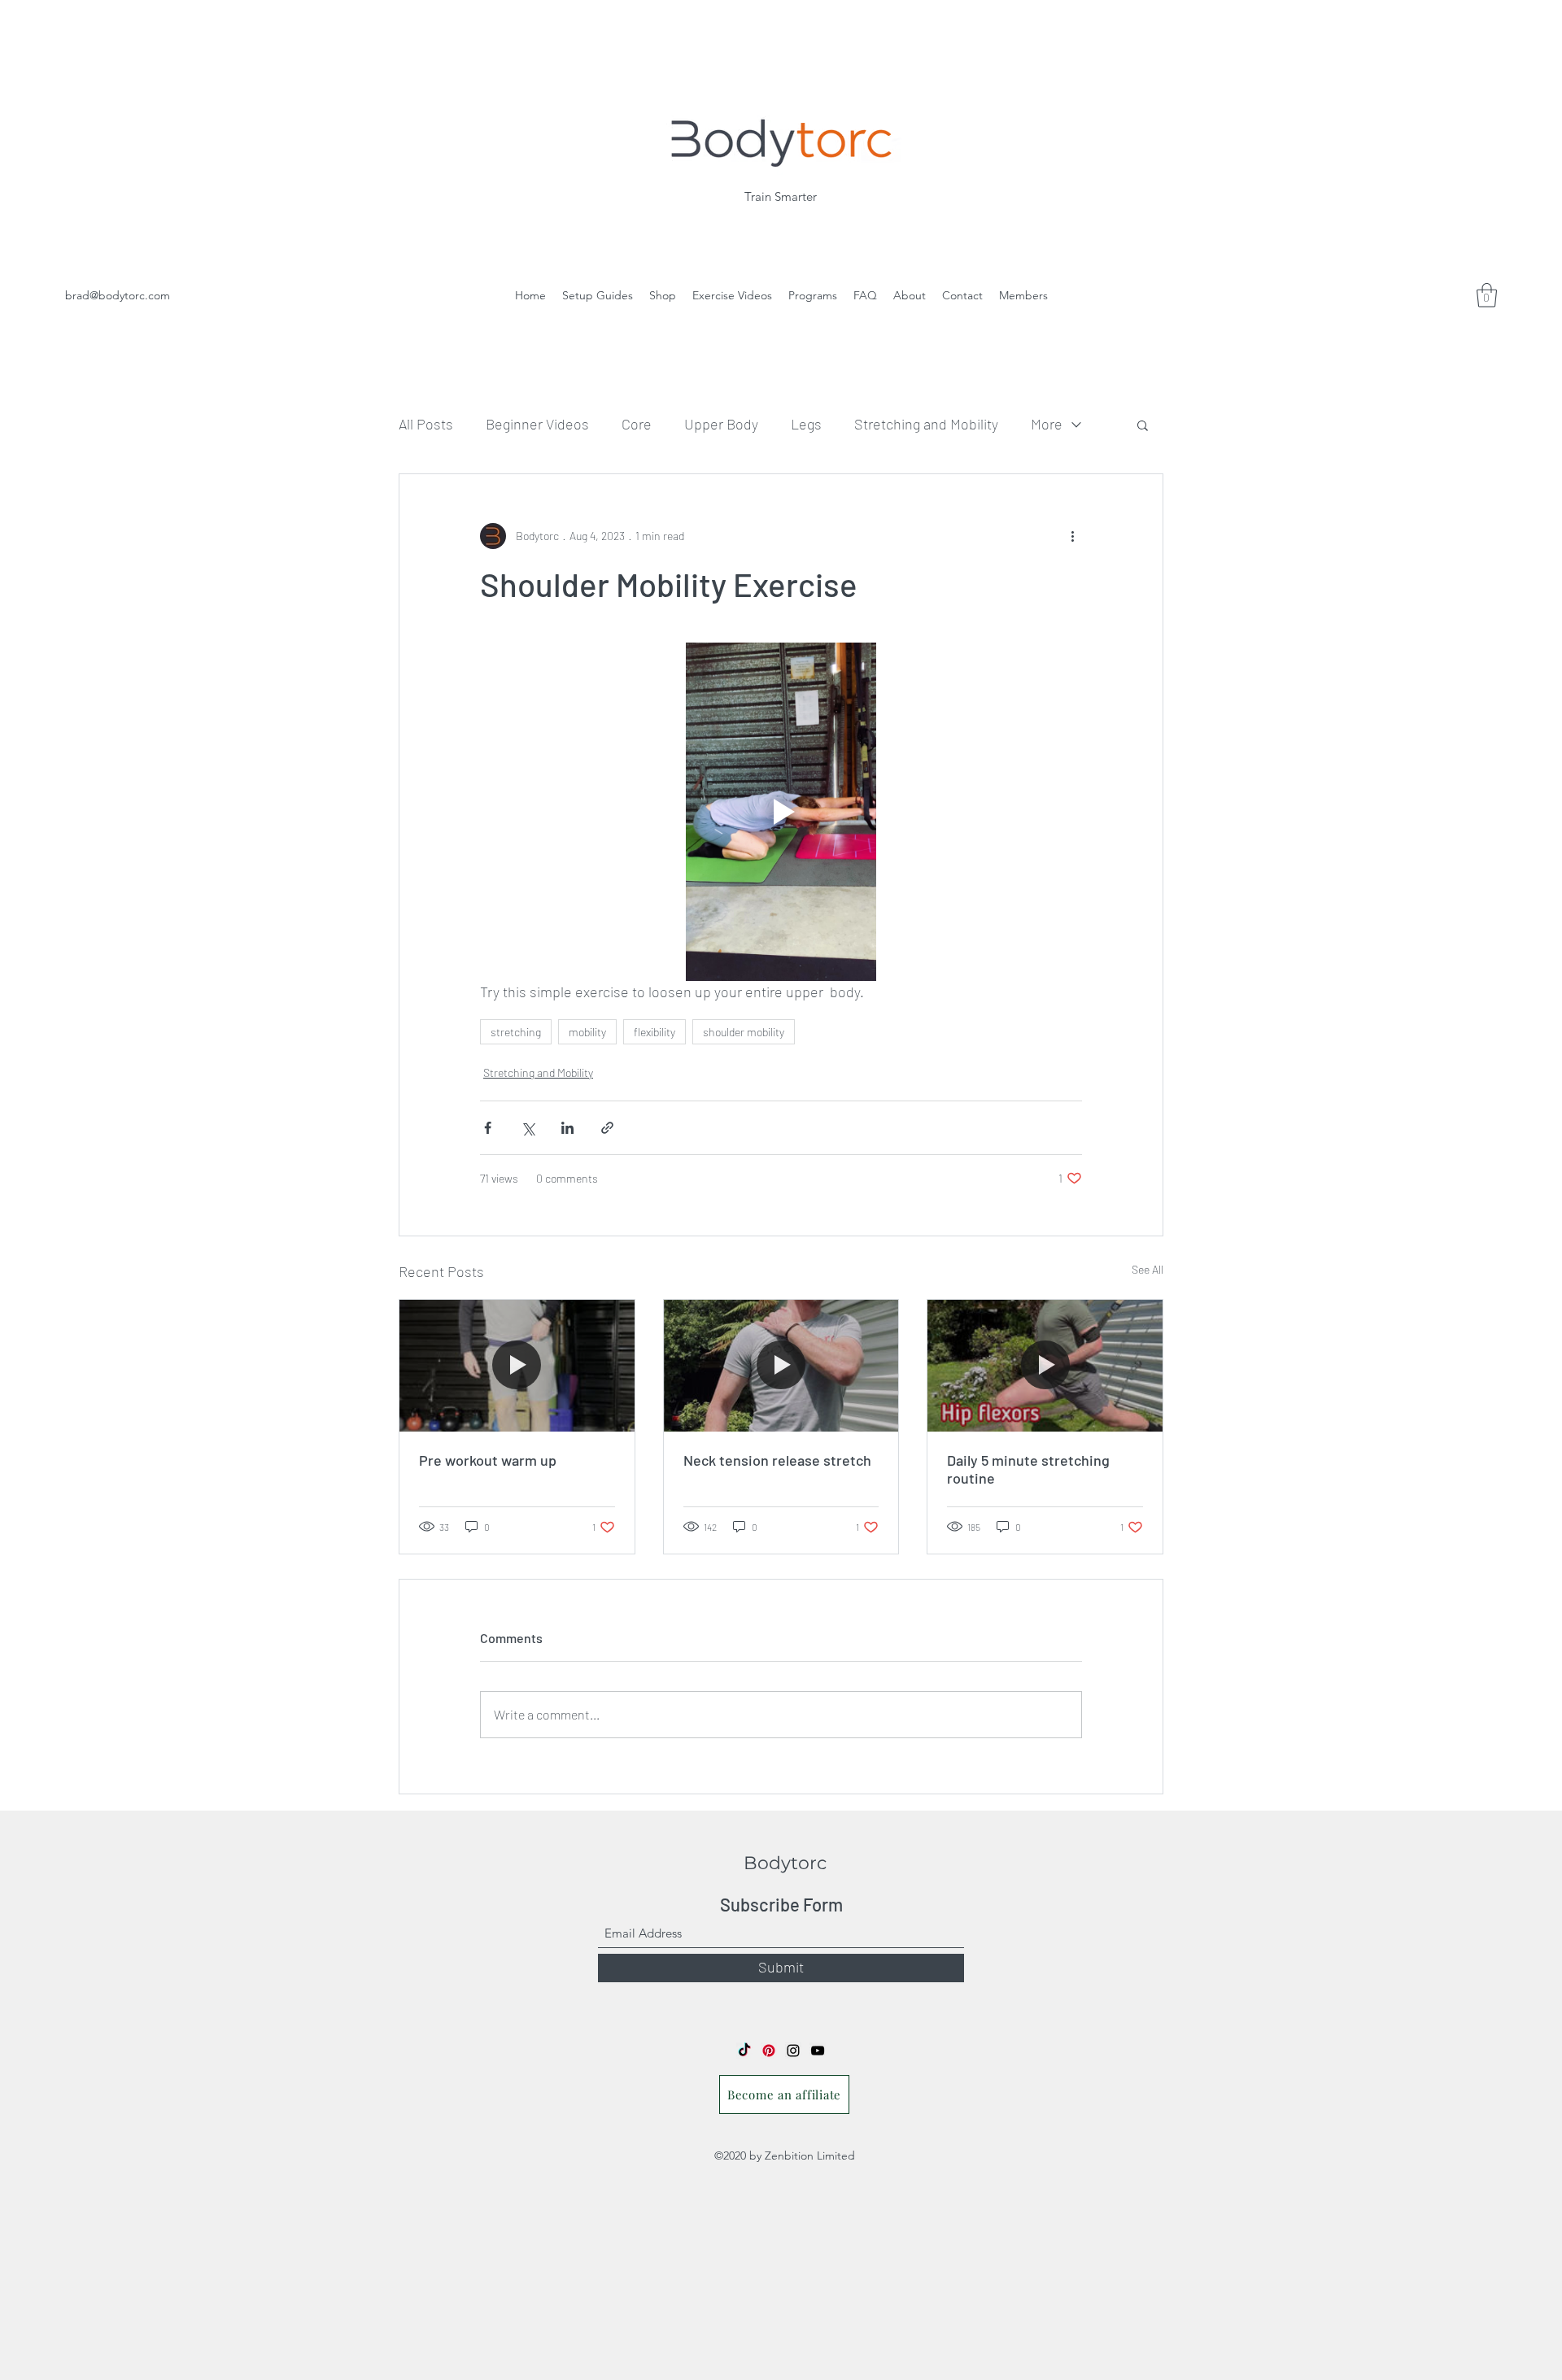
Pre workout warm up (488, 1460)
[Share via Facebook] (488, 1128)
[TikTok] (744, 2051)
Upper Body (721, 424)
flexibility (654, 1032)
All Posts (426, 424)
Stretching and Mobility (926, 424)
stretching (516, 1032)
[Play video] (781, 812)
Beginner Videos (537, 424)
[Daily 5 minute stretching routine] (1045, 1366)
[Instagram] (793, 2051)
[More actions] (1072, 536)
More (1047, 424)
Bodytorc (785, 1863)
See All (1148, 1269)
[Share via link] (607, 1128)
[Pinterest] (769, 2051)
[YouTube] (818, 2051)
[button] (1143, 425)
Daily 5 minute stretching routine (1028, 1469)
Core (637, 424)
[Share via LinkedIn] (567, 1128)
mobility (587, 1032)
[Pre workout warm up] (517, 1366)
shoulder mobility (744, 1032)
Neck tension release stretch (777, 1460)
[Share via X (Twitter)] (528, 1128)
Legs (806, 424)
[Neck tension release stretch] (781, 1366)
